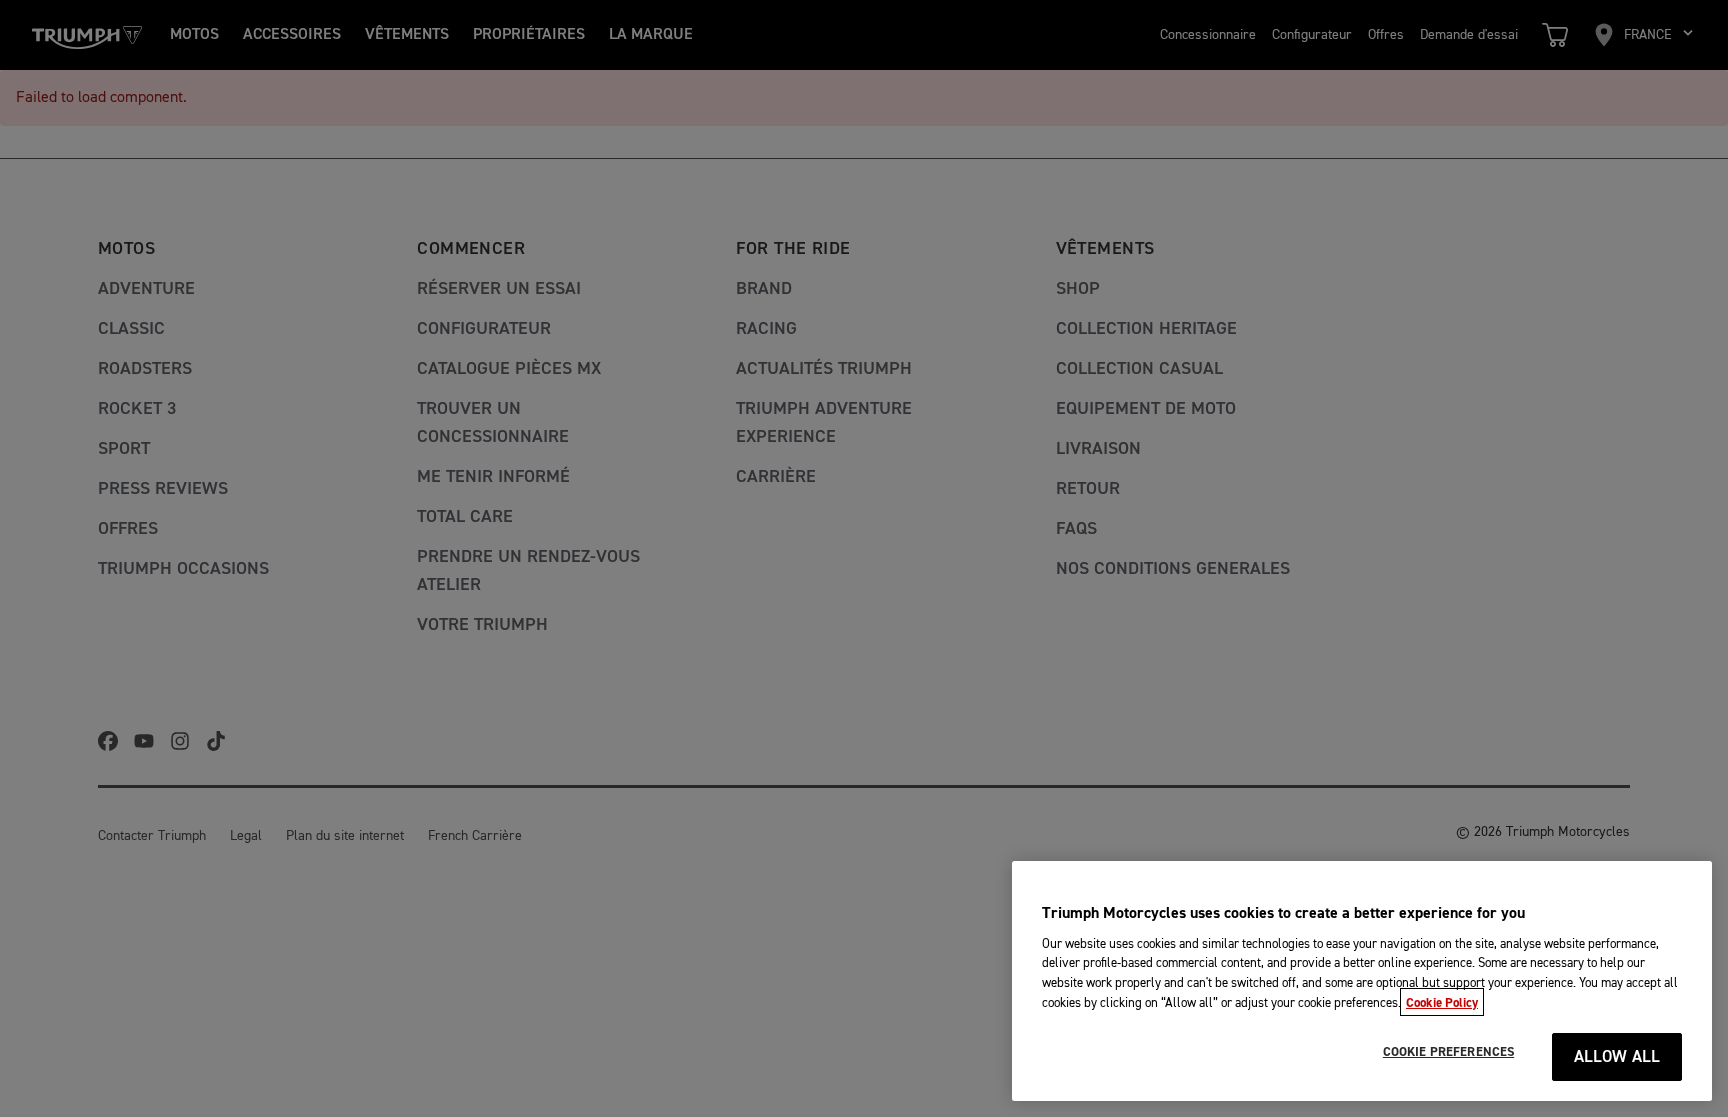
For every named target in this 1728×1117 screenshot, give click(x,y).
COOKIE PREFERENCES (1448, 1052)
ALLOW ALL (1617, 1057)
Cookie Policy (1442, 1002)
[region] (1362, 981)
